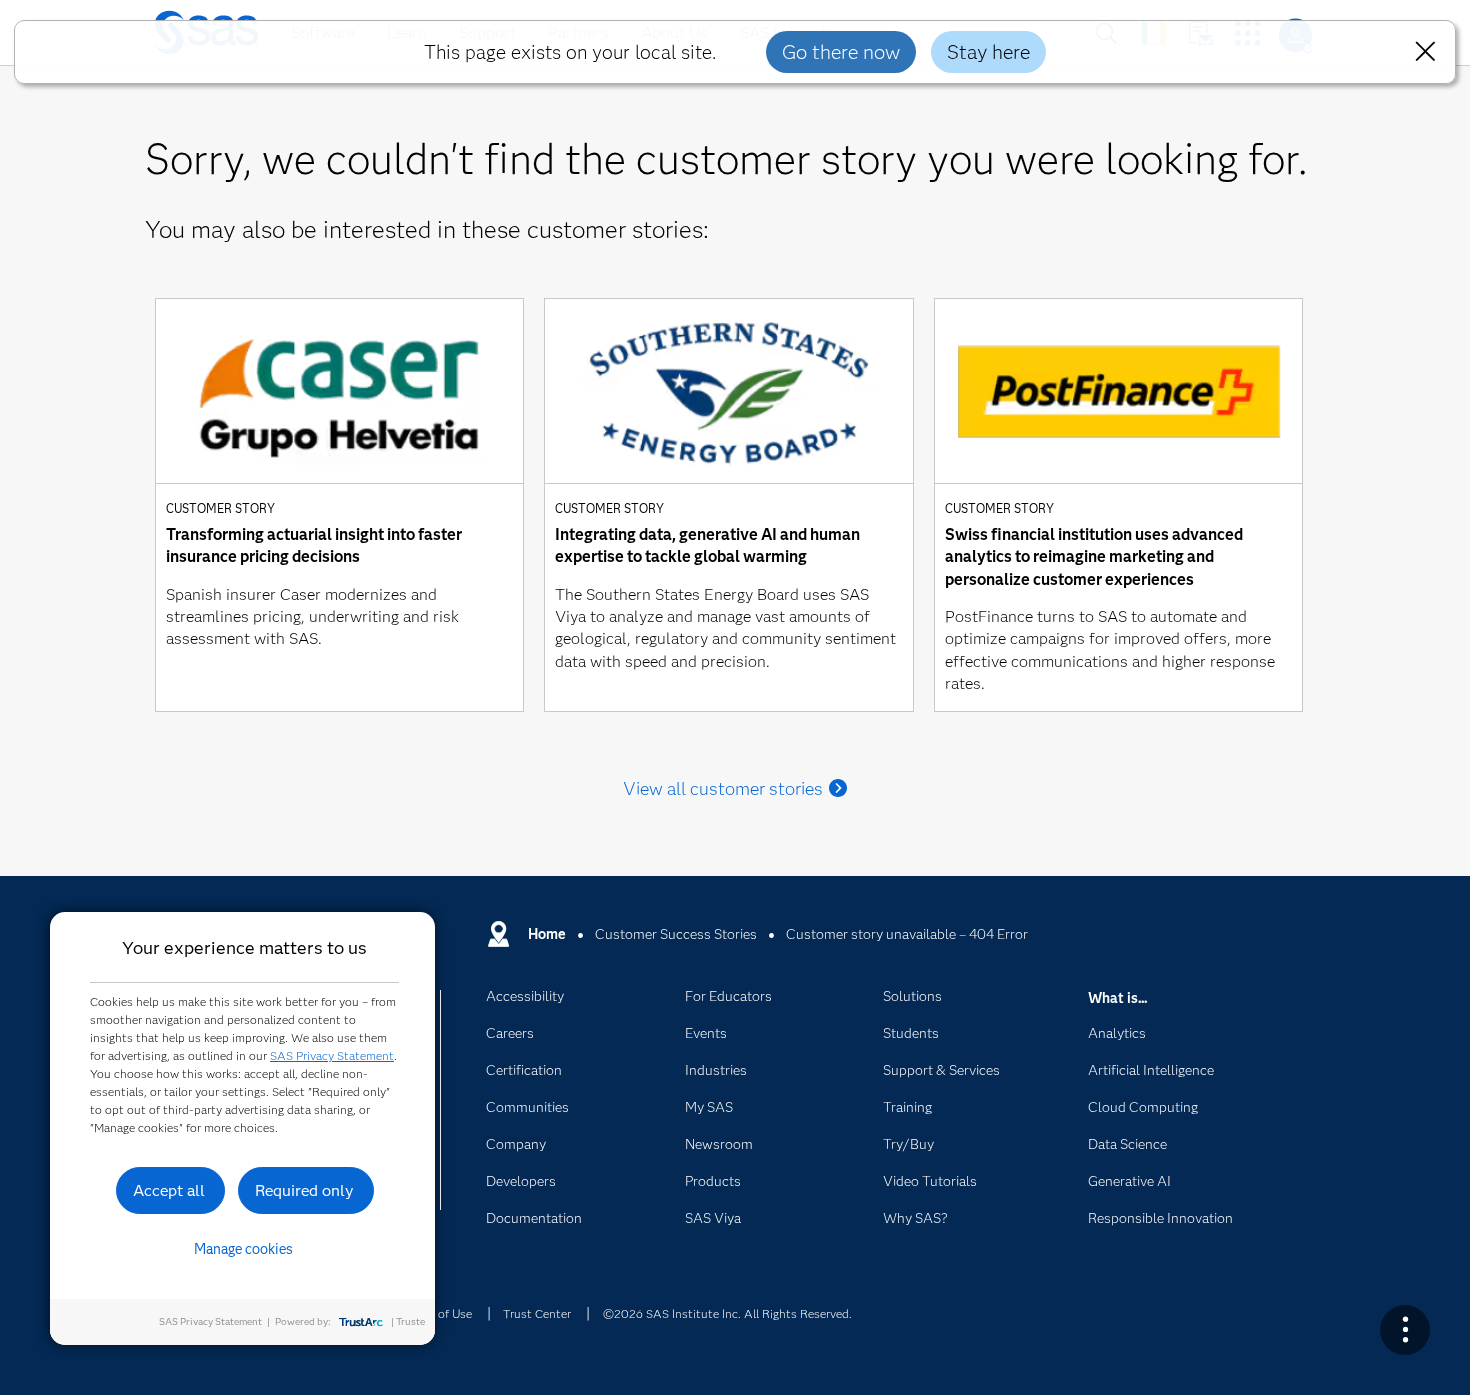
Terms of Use (437, 1313)
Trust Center (537, 1313)
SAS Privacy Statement (332, 1055)
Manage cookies (243, 1249)
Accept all (169, 1190)
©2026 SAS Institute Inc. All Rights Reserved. (727, 1313)
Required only (304, 1190)
